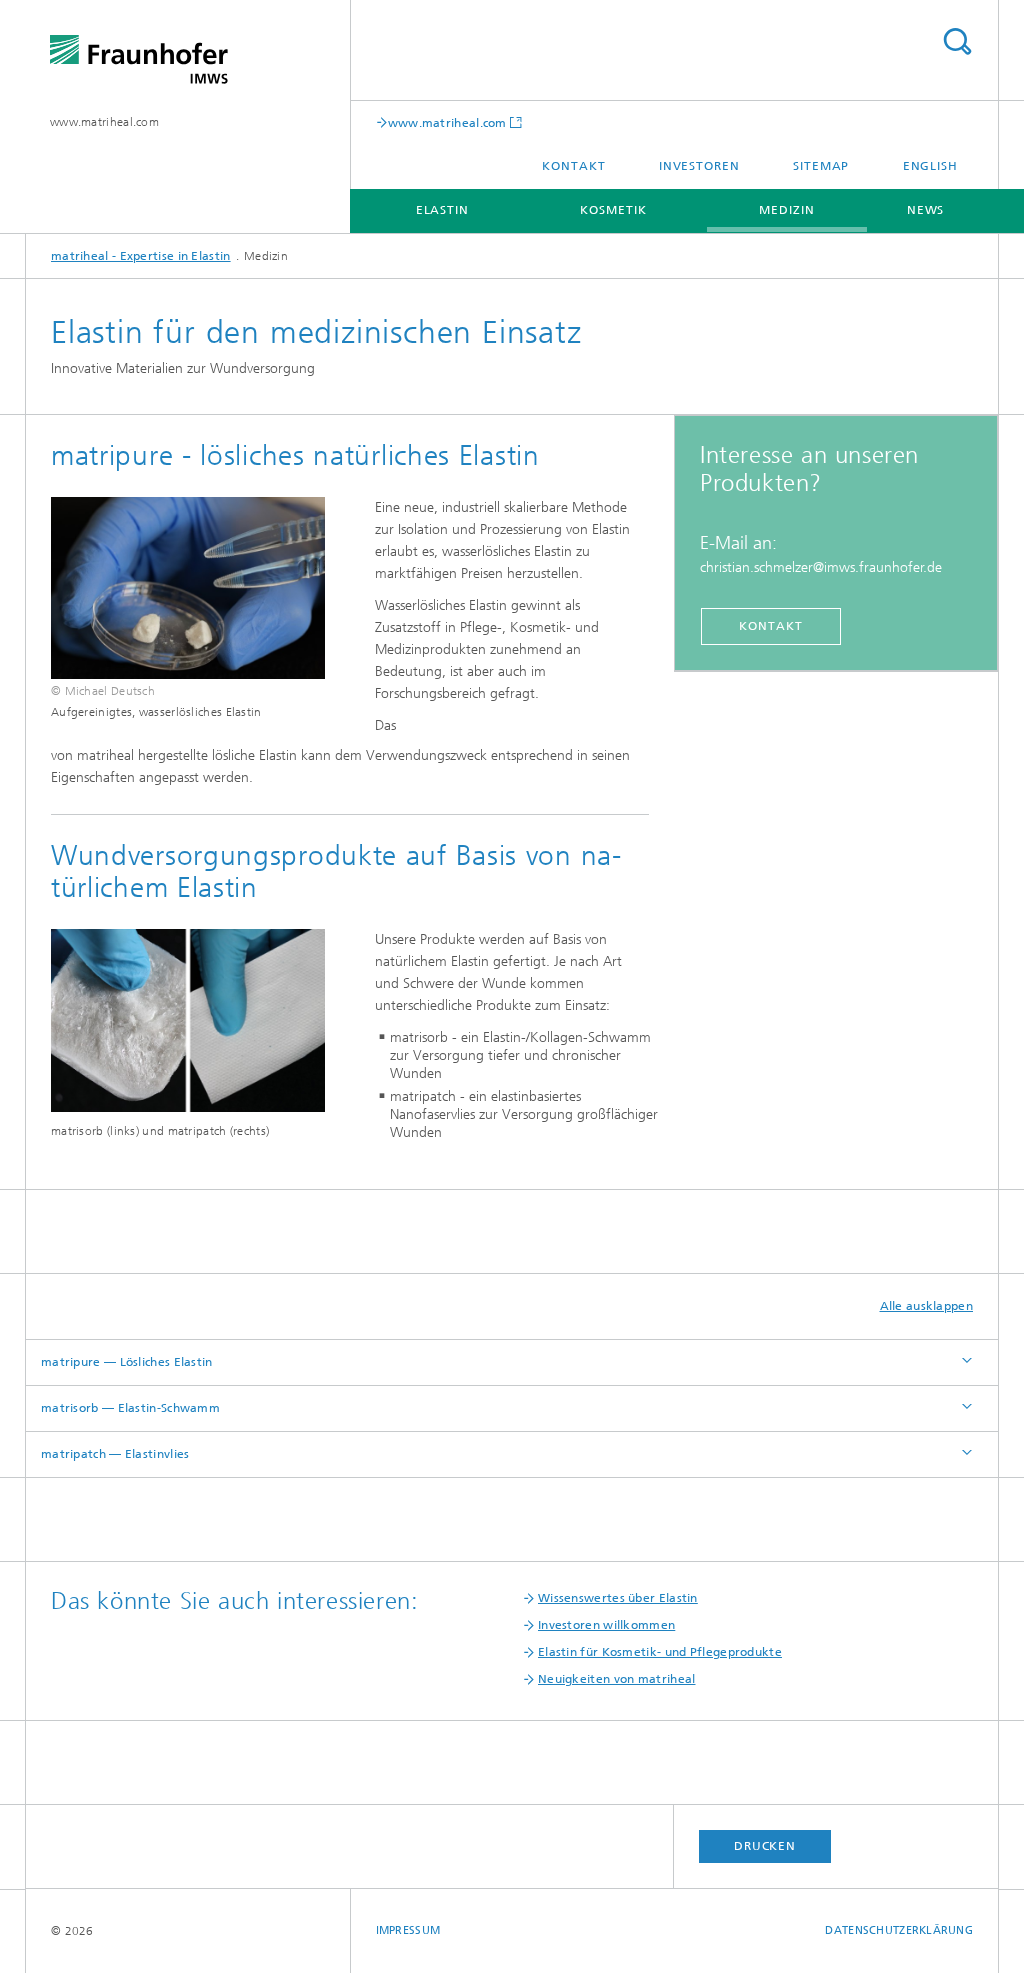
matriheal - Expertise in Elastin (141, 256)
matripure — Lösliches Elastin (127, 1362)
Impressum (408, 1930)
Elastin (442, 210)
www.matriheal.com (104, 122)
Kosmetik (613, 210)
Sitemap (821, 166)
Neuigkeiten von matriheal (617, 1679)
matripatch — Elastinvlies (115, 1454)
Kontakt (573, 166)
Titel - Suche (957, 41)
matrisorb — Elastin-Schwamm (130, 1408)
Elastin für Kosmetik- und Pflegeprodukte (660, 1652)
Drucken (765, 1846)
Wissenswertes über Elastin (618, 1598)
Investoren (699, 166)
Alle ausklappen (927, 1306)
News (926, 210)
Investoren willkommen (606, 1625)
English (930, 166)
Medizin (786, 210)
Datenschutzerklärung (899, 1930)
